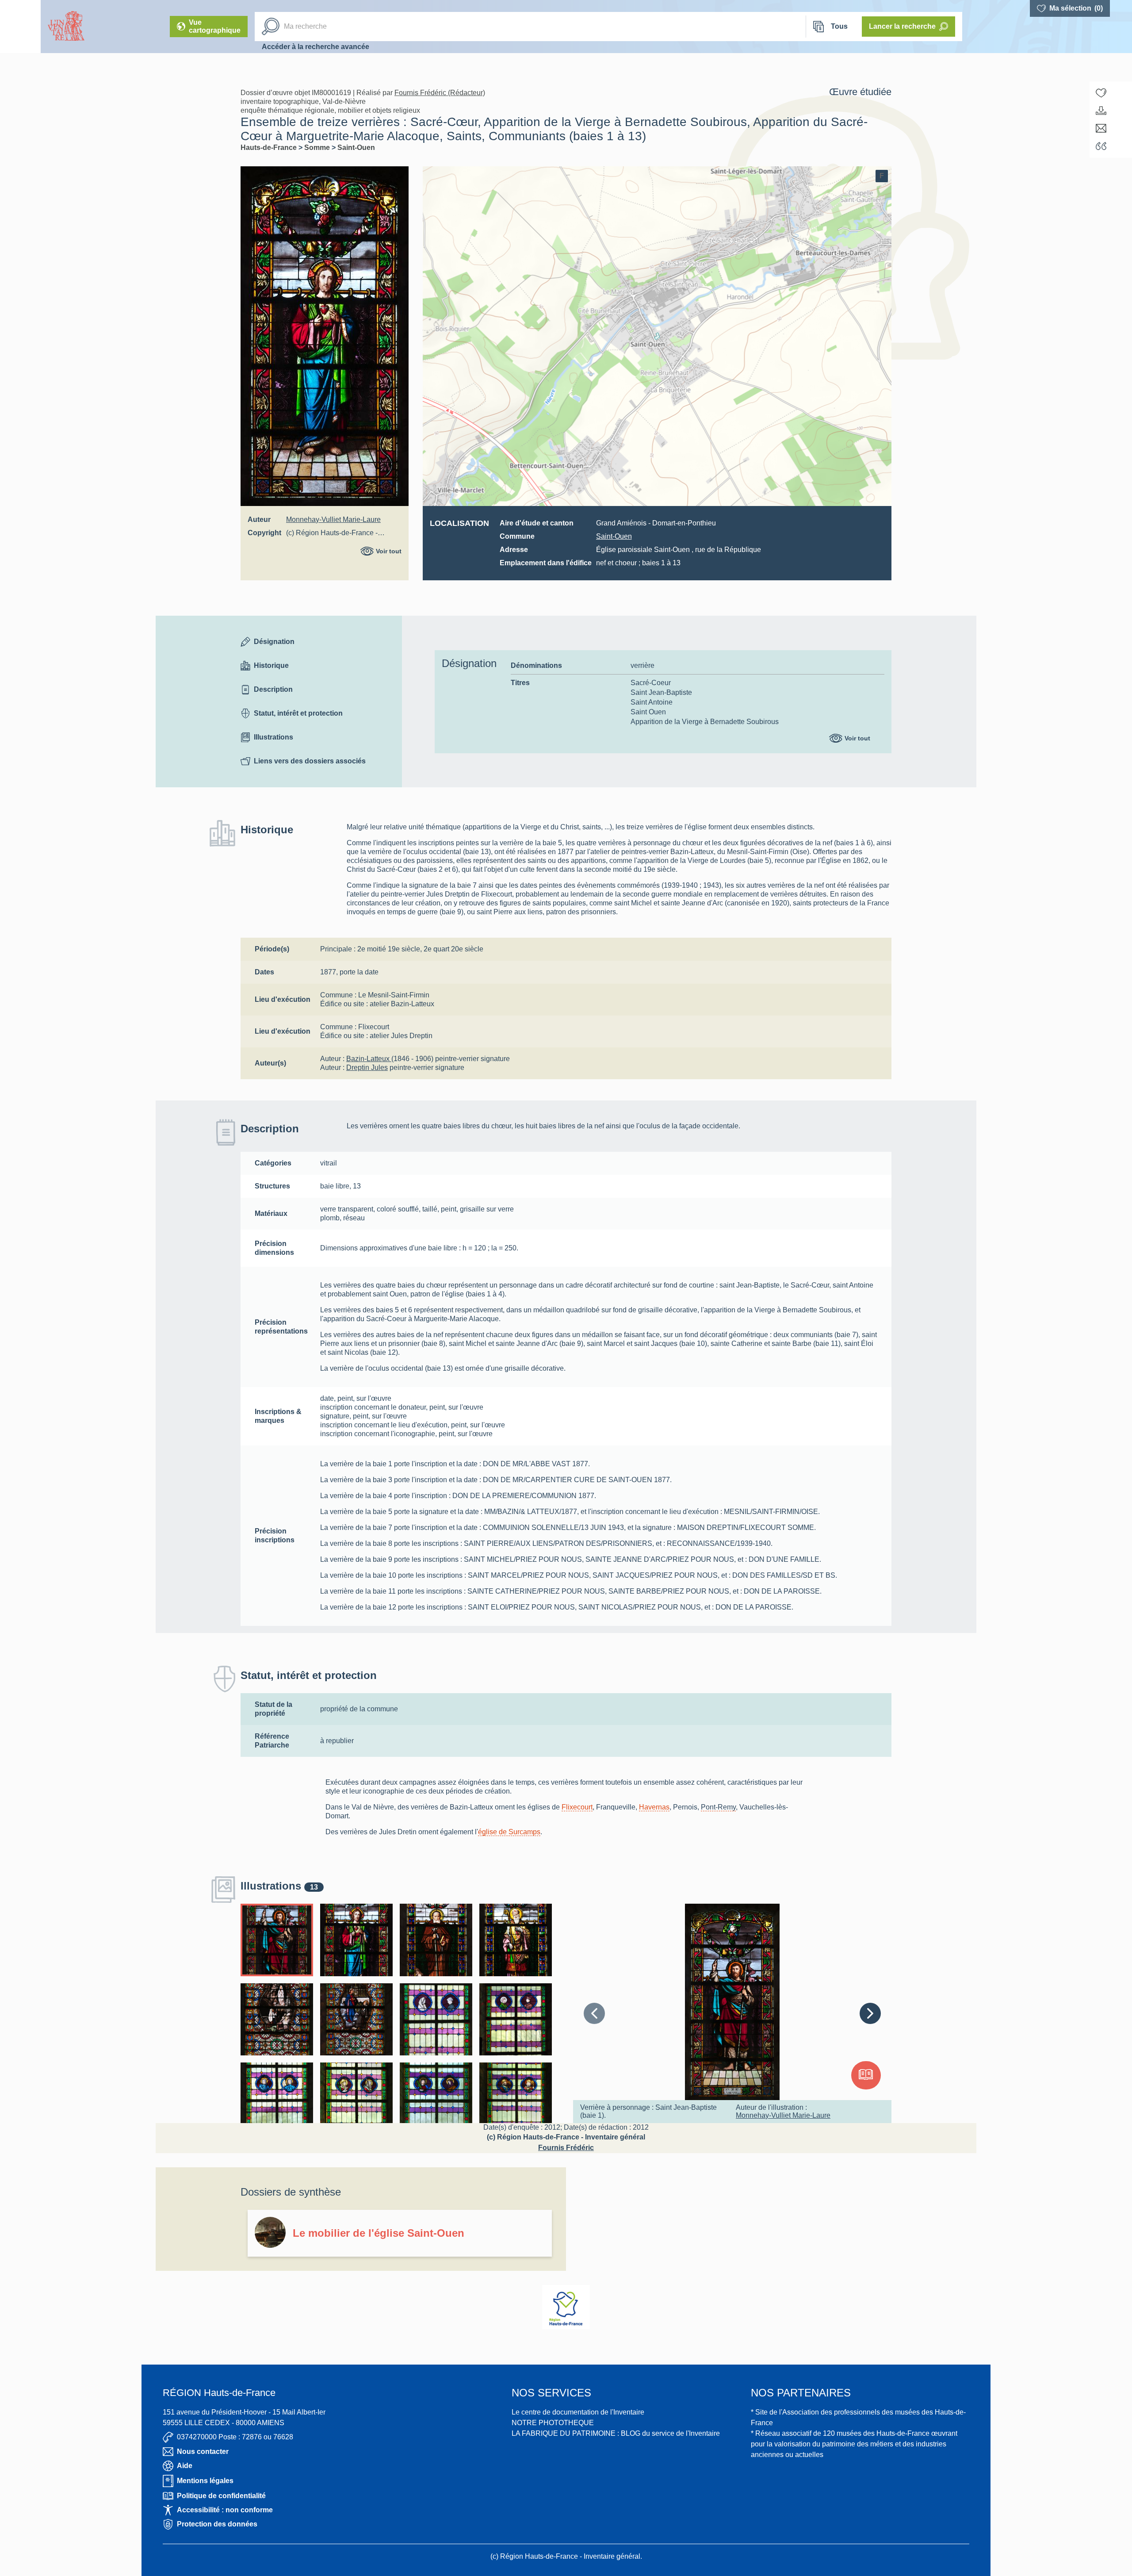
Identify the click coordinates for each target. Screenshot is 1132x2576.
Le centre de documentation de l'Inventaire (578, 2412)
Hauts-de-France (270, 148)
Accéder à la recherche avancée (316, 47)
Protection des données (217, 2524)
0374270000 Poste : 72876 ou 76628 (235, 2437)
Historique (271, 665)
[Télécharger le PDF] (1101, 111)
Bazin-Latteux (369, 1059)
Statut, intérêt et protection (298, 713)
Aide (185, 2466)
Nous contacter (203, 2451)
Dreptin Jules (367, 1068)
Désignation (274, 642)
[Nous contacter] (1101, 128)
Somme (318, 148)
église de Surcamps (509, 1832)
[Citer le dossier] (1101, 146)
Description (273, 689)
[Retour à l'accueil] (20, 27)
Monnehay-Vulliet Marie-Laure (333, 519)
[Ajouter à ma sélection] (1101, 93)
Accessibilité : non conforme (225, 2510)
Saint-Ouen (356, 148)
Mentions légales (205, 2481)
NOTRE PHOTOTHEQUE (553, 2423)
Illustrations (273, 737)
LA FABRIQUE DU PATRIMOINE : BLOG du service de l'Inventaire (616, 2433)
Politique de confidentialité (221, 2496)
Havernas (654, 1807)
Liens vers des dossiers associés (310, 761)
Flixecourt (577, 1807)
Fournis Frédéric (566, 2148)
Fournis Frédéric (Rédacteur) (440, 93)
